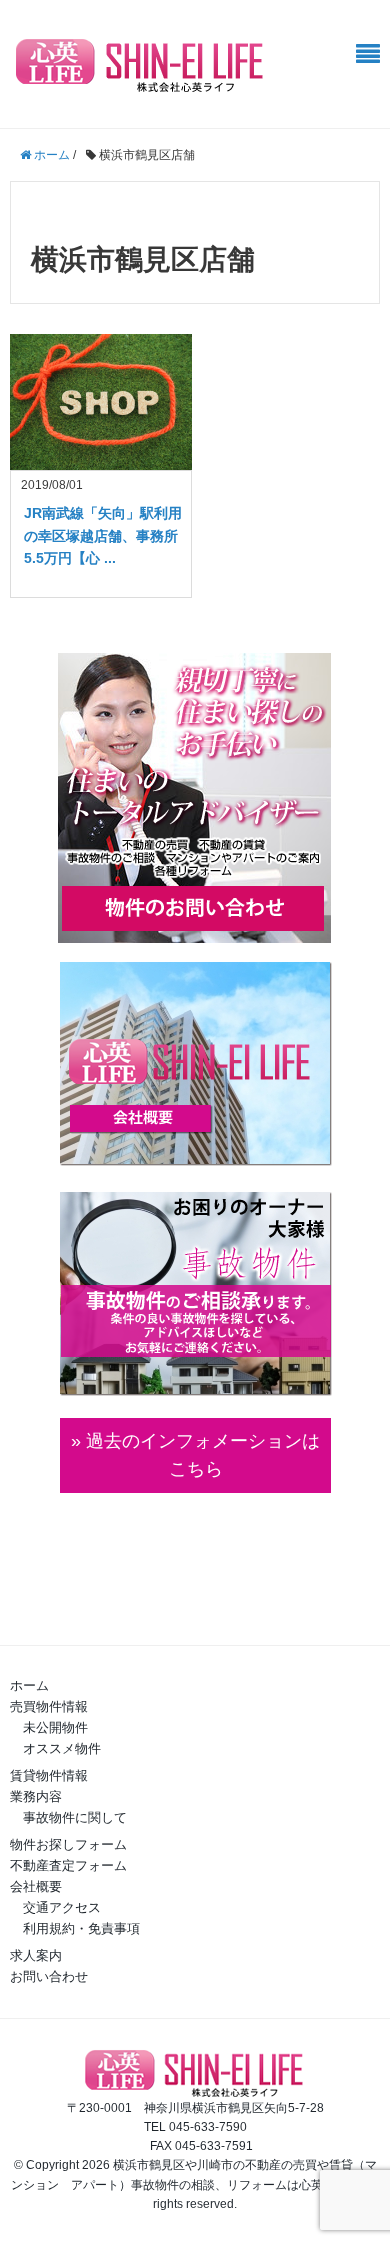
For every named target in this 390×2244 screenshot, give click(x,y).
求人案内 (36, 1955)
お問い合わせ (49, 1976)
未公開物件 (55, 1727)
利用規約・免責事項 (81, 1928)
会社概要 (36, 1886)
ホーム (29, 1685)
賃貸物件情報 (49, 1775)
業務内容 (36, 1796)
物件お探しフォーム (68, 1844)
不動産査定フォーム (68, 1865)
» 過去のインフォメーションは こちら (195, 1455)
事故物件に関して (75, 1817)
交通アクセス (62, 1907)
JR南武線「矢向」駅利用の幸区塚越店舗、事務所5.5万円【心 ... (103, 535)
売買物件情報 (49, 1706)
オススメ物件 (62, 1748)
